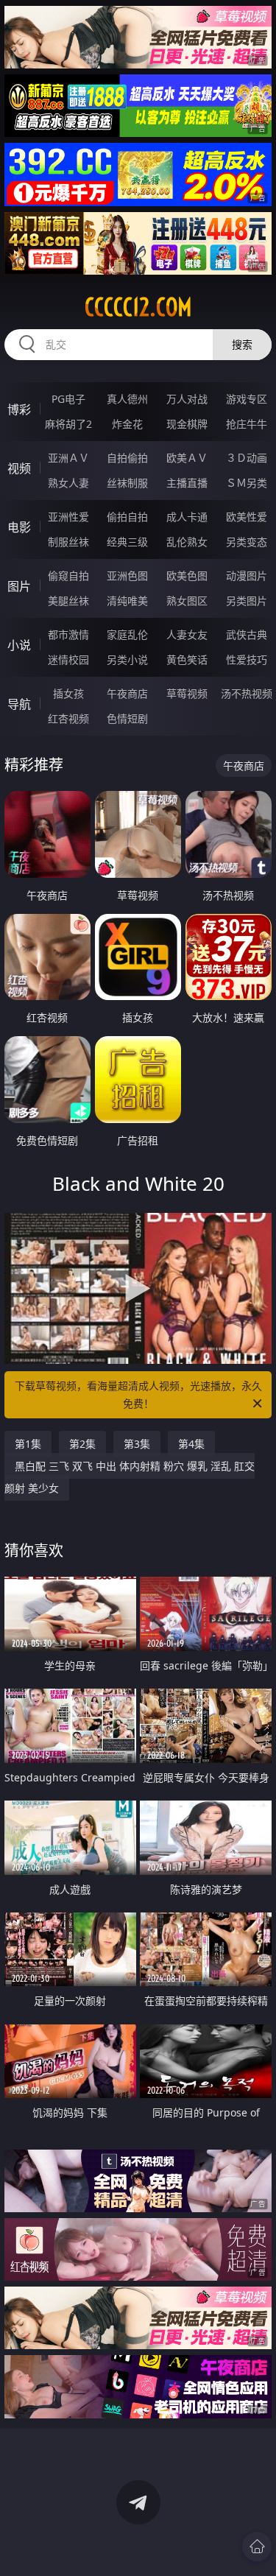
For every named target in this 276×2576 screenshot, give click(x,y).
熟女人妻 (68, 483)
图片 (19, 586)
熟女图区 (187, 601)
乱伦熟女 (187, 542)
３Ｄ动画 (247, 458)
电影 (19, 527)
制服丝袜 (68, 542)
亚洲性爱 (68, 517)
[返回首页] (257, 2547)
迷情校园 (68, 659)
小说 (19, 645)
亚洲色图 (127, 576)
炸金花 (127, 424)
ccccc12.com (138, 307)
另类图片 (247, 601)
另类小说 (127, 659)
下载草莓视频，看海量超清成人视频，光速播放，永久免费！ (138, 1394)
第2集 (82, 1444)
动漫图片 (247, 576)
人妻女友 (187, 634)
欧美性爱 (247, 517)
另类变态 (247, 542)
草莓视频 (187, 693)
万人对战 (187, 399)
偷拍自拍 (127, 517)
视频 (19, 468)
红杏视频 (68, 718)
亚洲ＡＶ (68, 458)
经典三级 (127, 542)
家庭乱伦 (127, 634)
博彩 (19, 409)
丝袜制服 (127, 483)
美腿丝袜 (68, 601)
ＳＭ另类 (247, 483)
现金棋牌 (187, 424)
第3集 (137, 1444)
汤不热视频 (247, 693)
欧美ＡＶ (187, 458)
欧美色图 (187, 576)
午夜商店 (127, 693)
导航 (19, 704)
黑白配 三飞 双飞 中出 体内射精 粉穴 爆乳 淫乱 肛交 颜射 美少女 (130, 1477)
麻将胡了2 (68, 424)
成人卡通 (187, 517)
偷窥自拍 (68, 576)
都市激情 (68, 634)
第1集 (28, 1444)
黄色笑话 (187, 659)
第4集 (191, 1444)
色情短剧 (127, 718)
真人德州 (127, 399)
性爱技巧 (247, 659)
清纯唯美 (127, 601)
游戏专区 (247, 399)
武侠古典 (247, 634)
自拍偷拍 (127, 458)
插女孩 (68, 693)
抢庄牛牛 (247, 424)
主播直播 (187, 483)
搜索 (242, 344)
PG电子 (68, 399)
